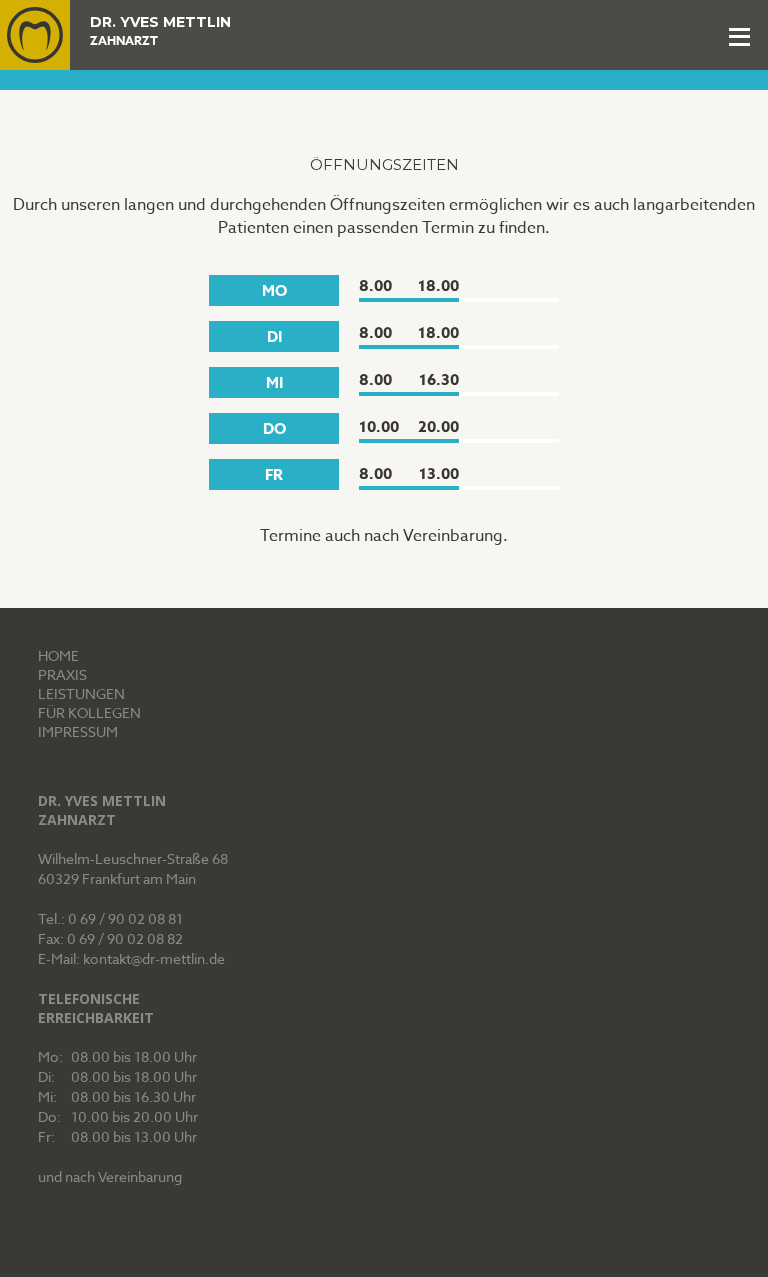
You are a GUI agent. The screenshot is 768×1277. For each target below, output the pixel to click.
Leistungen (81, 693)
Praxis (62, 674)
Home (58, 655)
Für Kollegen (89, 712)
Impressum (78, 731)
